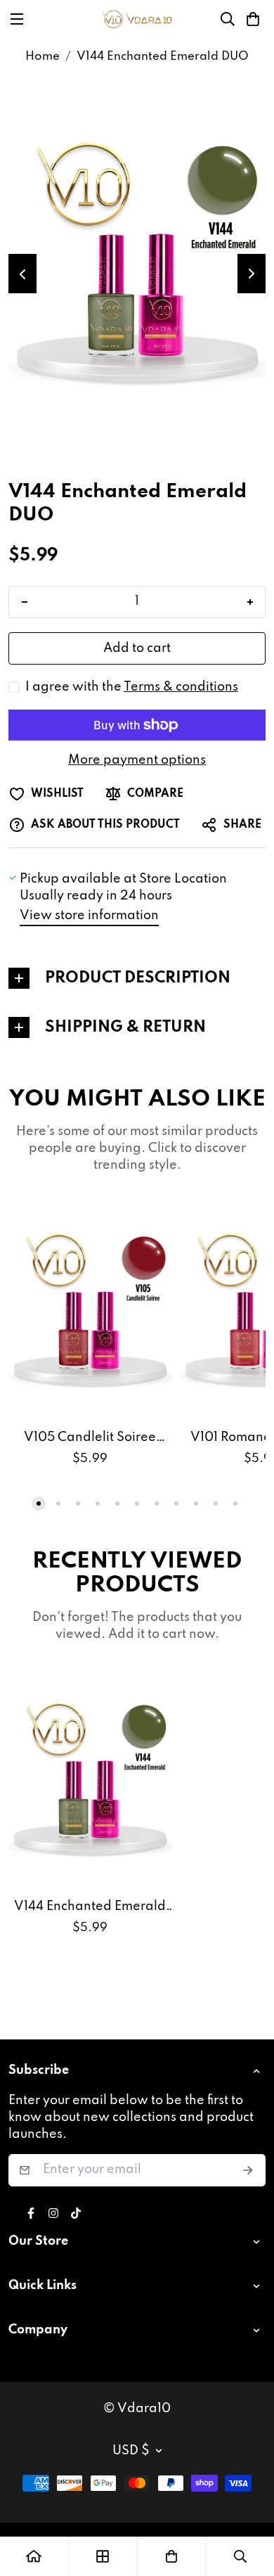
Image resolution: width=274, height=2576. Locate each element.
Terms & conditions (181, 687)
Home (43, 57)
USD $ (131, 2451)
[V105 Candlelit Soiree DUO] (90, 1309)
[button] (253, 19)
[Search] (228, 19)
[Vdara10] (137, 19)
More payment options (137, 760)
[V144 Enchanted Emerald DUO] (90, 1778)
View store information (89, 916)
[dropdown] (259, 2071)
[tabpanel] (137, 978)
